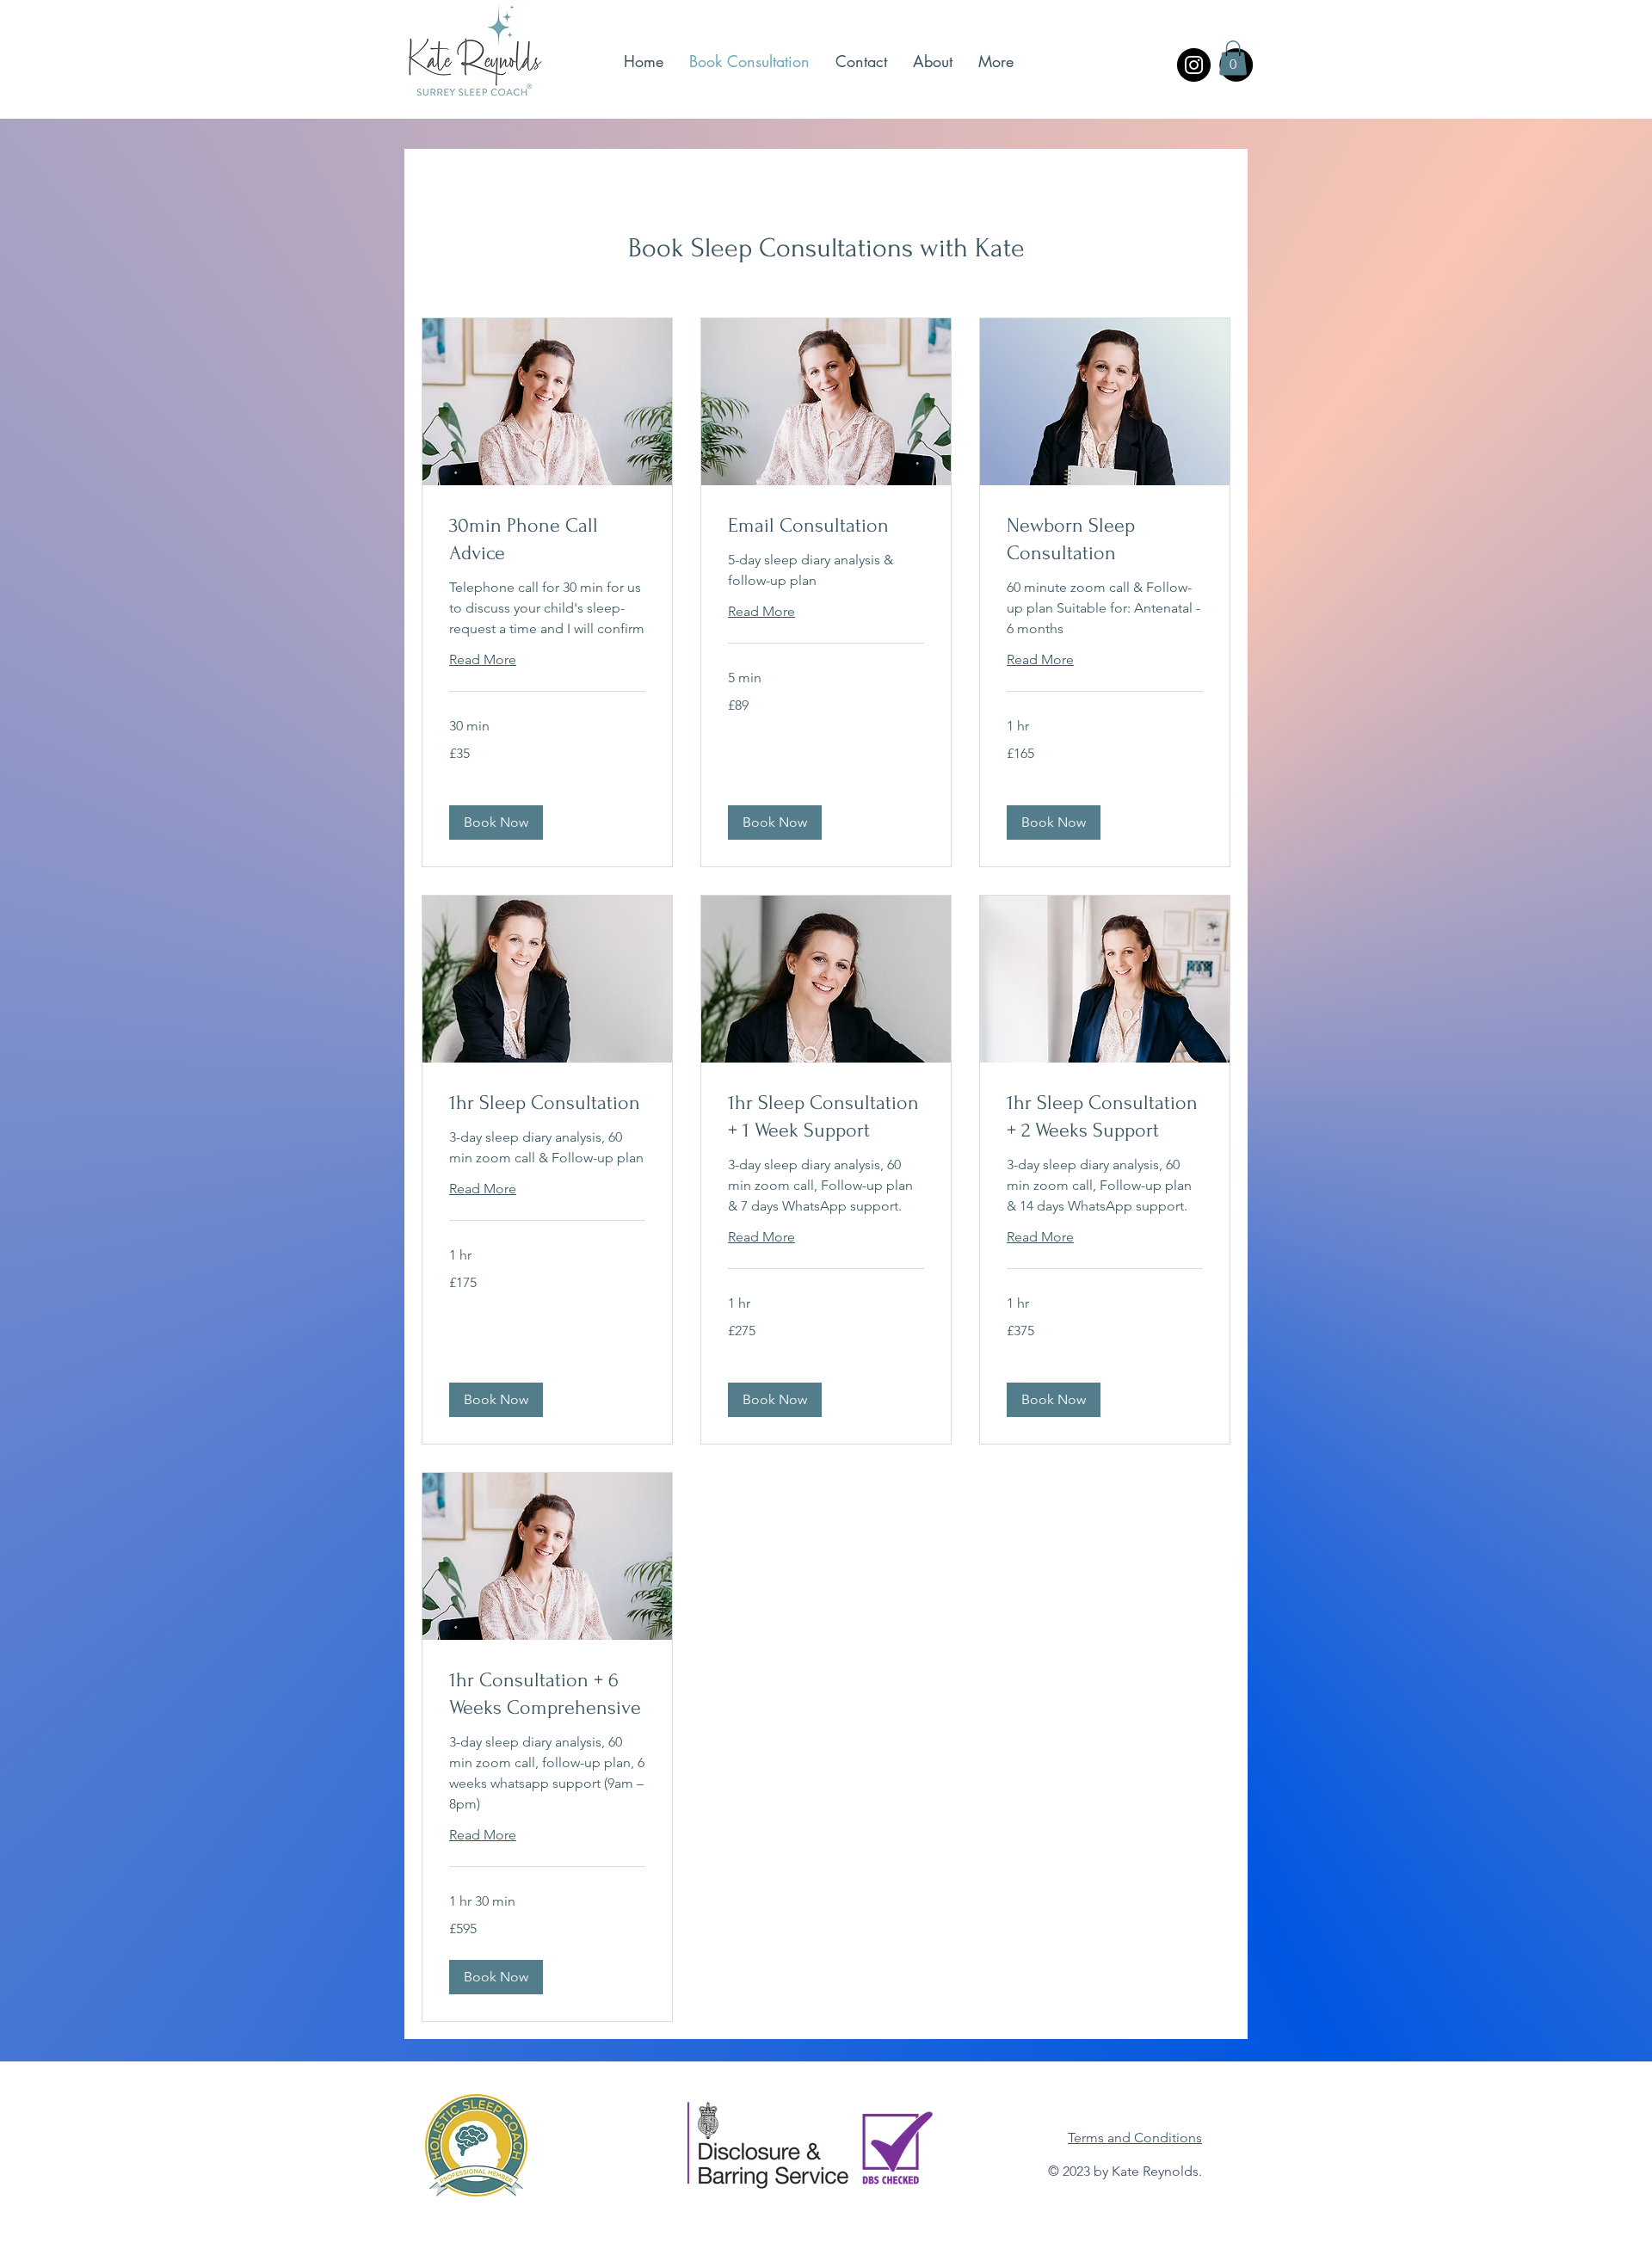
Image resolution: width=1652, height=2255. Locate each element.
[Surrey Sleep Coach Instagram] (1194, 65)
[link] (547, 539)
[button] (1233, 58)
